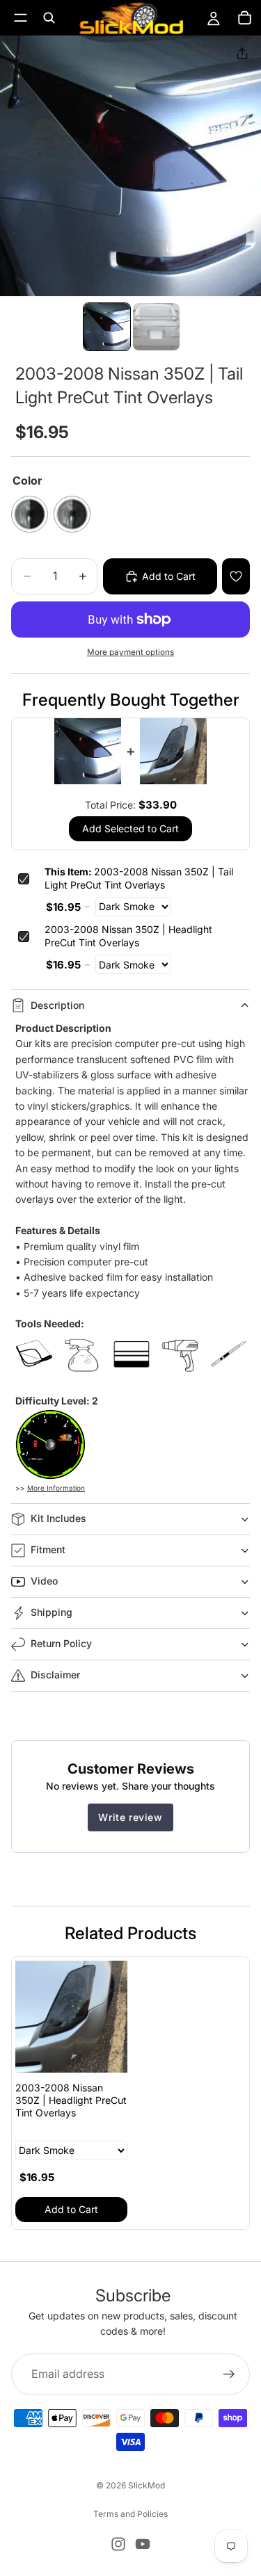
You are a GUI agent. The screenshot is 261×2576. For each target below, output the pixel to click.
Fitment (48, 1549)
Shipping (52, 1612)
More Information (56, 1488)
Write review (130, 1817)
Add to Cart (71, 2209)
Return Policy (61, 1643)
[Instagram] (118, 2544)
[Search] (49, 18)
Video (44, 1581)
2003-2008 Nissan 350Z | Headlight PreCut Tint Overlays (128, 936)
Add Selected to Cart (130, 828)
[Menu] (21, 18)
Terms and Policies (130, 2514)
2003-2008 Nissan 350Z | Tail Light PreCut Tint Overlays (139, 878)
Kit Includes (58, 1518)
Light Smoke (72, 514)
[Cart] (244, 18)
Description (57, 1005)
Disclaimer (55, 1675)
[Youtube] (143, 2544)
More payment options (130, 652)
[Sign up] (229, 2374)
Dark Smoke (30, 514)
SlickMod (147, 2485)
